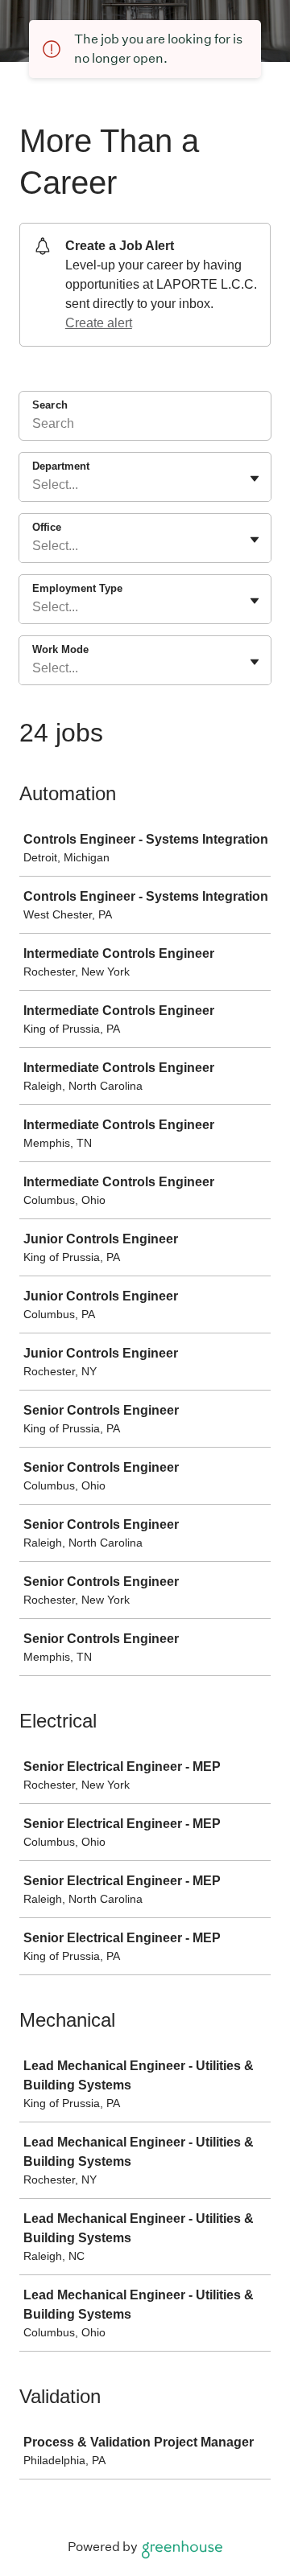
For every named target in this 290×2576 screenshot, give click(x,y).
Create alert (99, 323)
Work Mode (60, 649)
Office (47, 527)
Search (50, 405)
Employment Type (77, 588)
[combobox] (34, 485)
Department (61, 466)
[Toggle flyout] (255, 479)
